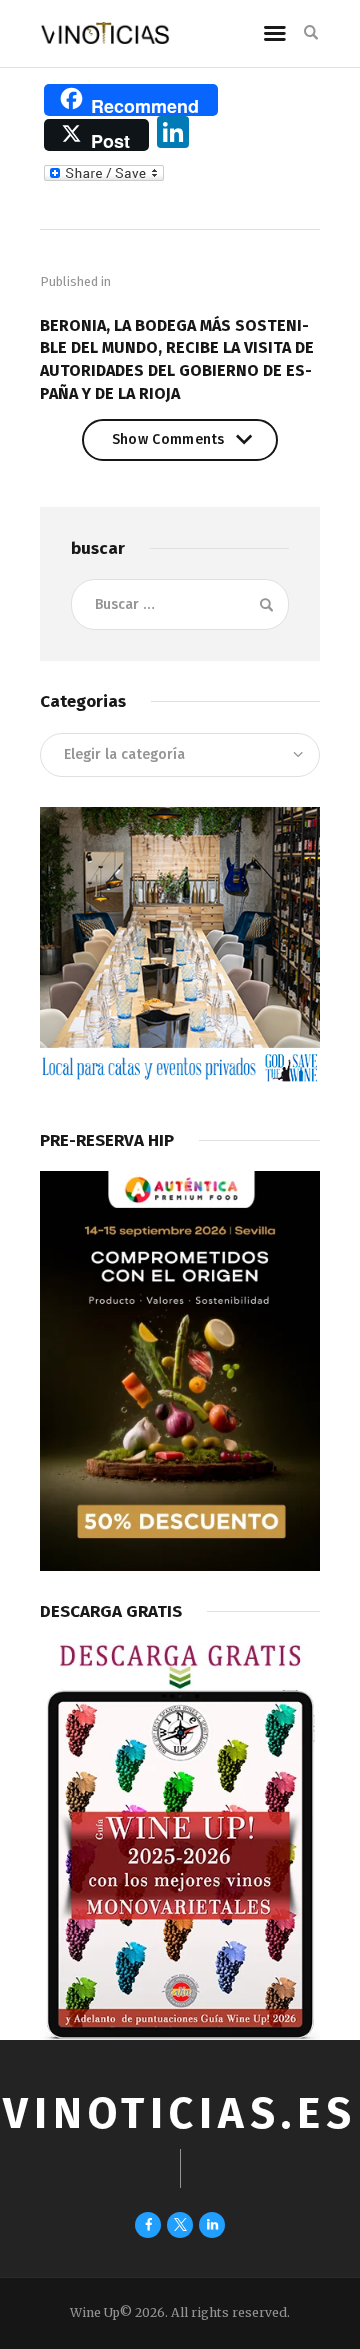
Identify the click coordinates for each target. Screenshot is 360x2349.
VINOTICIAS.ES (180, 2113)
